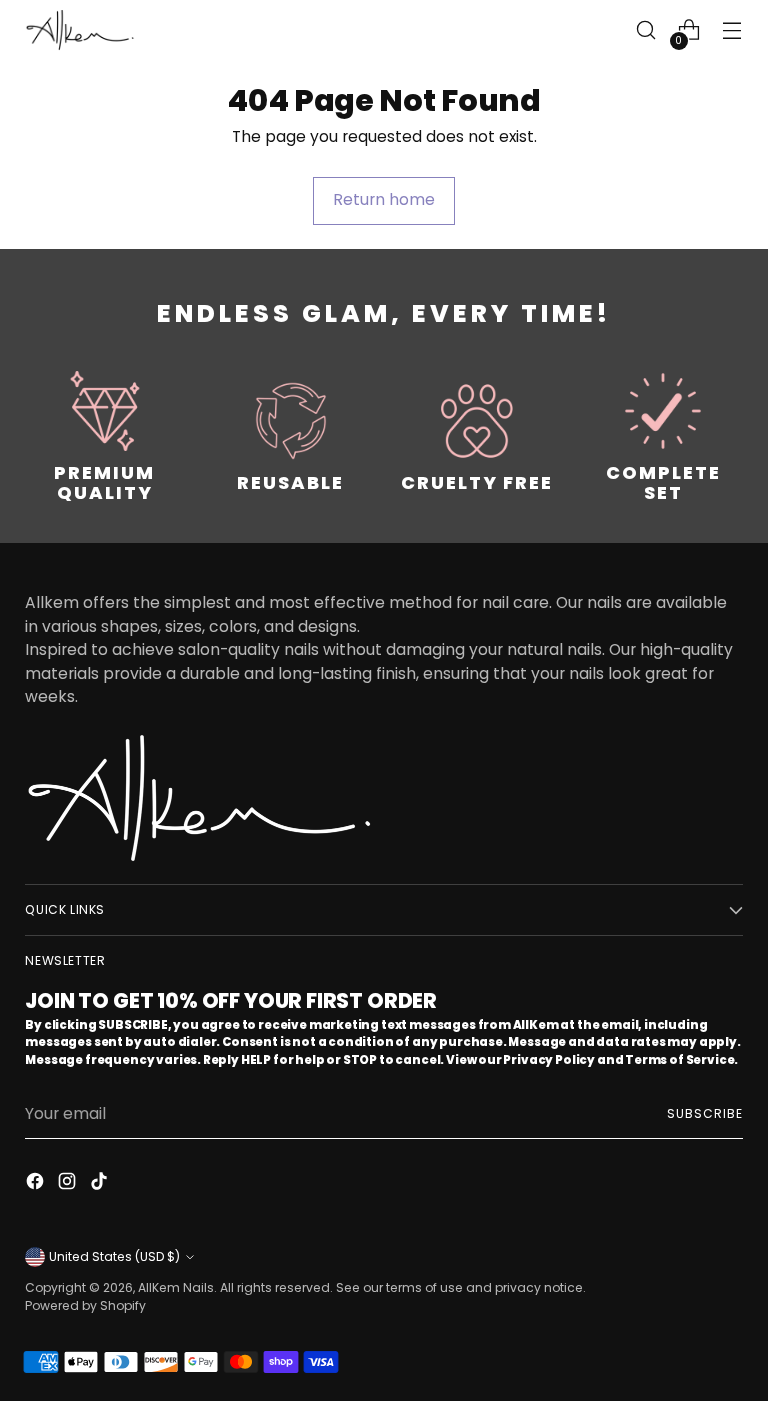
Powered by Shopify (85, 1305)
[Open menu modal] (732, 30)
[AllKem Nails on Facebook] (37, 1184)
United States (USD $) (114, 1256)
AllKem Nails (176, 1287)
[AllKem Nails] (80, 29)
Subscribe (704, 1113)
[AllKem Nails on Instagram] (69, 1184)
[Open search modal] (646, 30)
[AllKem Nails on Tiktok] (101, 1184)
